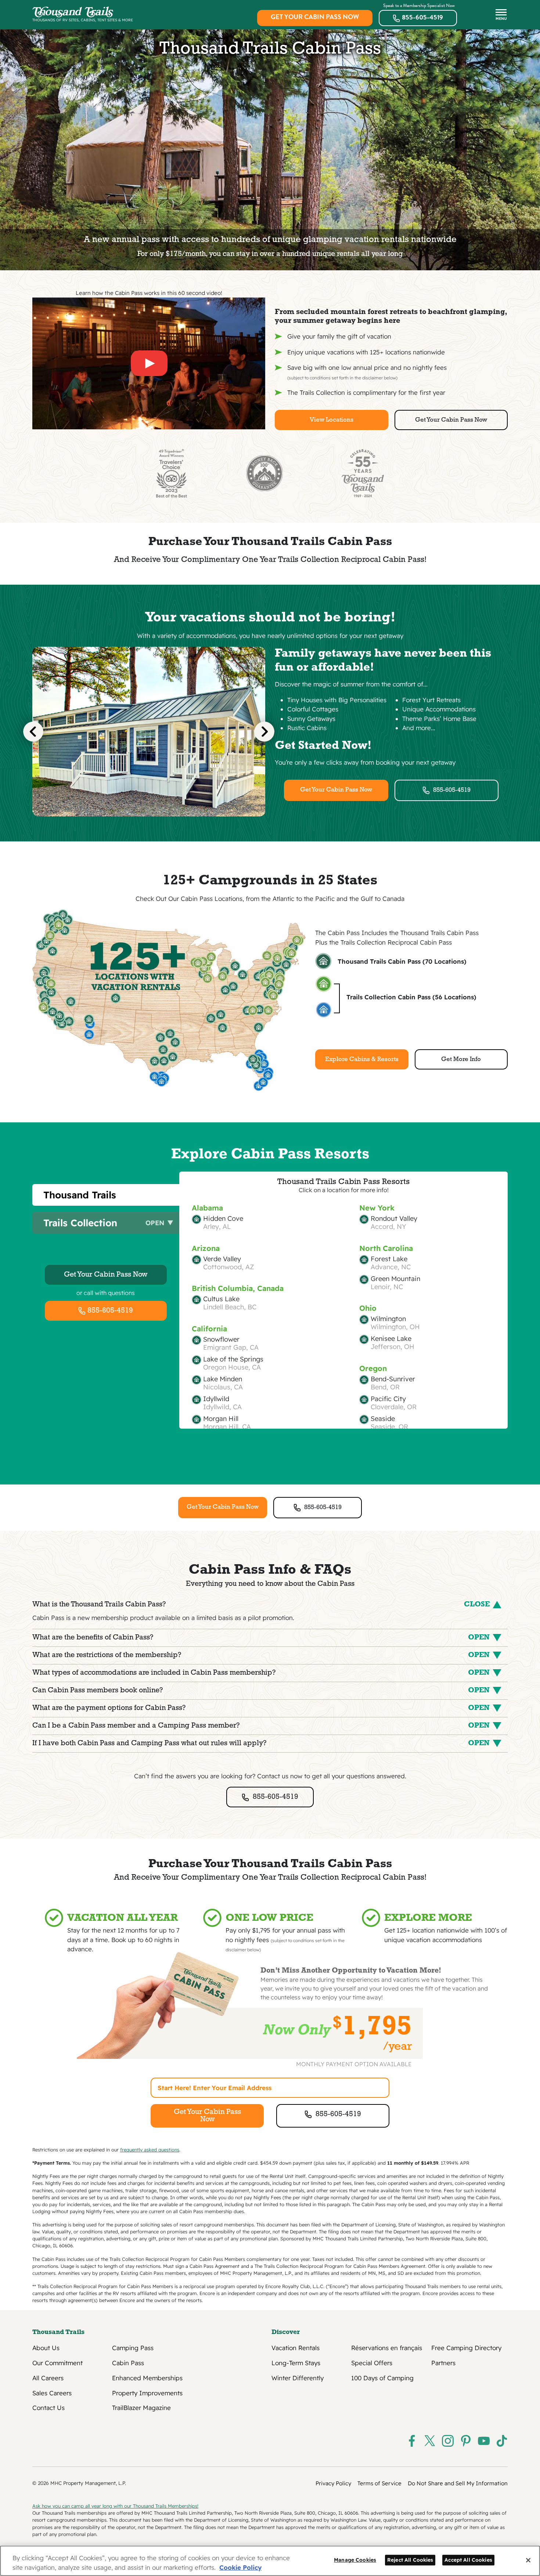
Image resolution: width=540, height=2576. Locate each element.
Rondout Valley (394, 1219)
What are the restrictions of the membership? (261, 1655)
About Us (46, 2348)
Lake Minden (223, 1379)
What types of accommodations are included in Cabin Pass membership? (261, 1673)
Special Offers (372, 2363)
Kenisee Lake (391, 1339)
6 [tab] (171, 822)
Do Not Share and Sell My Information (458, 2483)
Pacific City (388, 1399)
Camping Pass (133, 2348)
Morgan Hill (221, 1419)
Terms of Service (379, 2483)
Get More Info (461, 1059)
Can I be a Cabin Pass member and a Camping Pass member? (261, 1726)
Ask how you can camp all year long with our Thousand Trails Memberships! (115, 2506)
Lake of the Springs (233, 1359)
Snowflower (221, 1339)
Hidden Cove (223, 1219)
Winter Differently (298, 2378)
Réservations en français (387, 2348)
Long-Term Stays (296, 2363)
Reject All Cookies (410, 2560)
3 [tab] (138, 822)
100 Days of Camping (382, 2378)
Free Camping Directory (466, 2348)
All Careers (48, 2378)
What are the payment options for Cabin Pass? (261, 1708)
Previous (33, 731)
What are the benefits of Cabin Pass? (261, 1638)
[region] (270, 2561)
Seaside (383, 1419)
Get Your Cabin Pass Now (315, 17)
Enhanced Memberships (147, 2378)
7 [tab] (182, 822)
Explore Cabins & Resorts (362, 1059)
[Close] (528, 2560)
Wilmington (388, 1319)
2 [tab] (127, 822)
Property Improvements (147, 2393)
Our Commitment (57, 2363)
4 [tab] (149, 822)
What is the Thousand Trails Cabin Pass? (261, 1605)
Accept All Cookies (468, 2560)
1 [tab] (116, 822)
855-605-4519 (422, 17)
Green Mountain (395, 1279)
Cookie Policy (240, 2567)
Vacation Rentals (296, 2348)
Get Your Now (106, 1275)
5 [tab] (160, 822)
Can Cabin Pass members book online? (261, 1691)
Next (264, 731)
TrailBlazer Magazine (141, 2408)
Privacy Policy (333, 2483)
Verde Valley (222, 1259)
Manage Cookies (355, 2560)
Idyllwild (216, 1399)
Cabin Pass (128, 2363)
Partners (443, 2363)
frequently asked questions (150, 2150)
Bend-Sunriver (393, 1379)
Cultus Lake (221, 1299)
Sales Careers (52, 2393)
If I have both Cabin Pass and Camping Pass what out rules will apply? (261, 1743)
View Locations (332, 420)
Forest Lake (389, 1259)
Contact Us (48, 2408)
